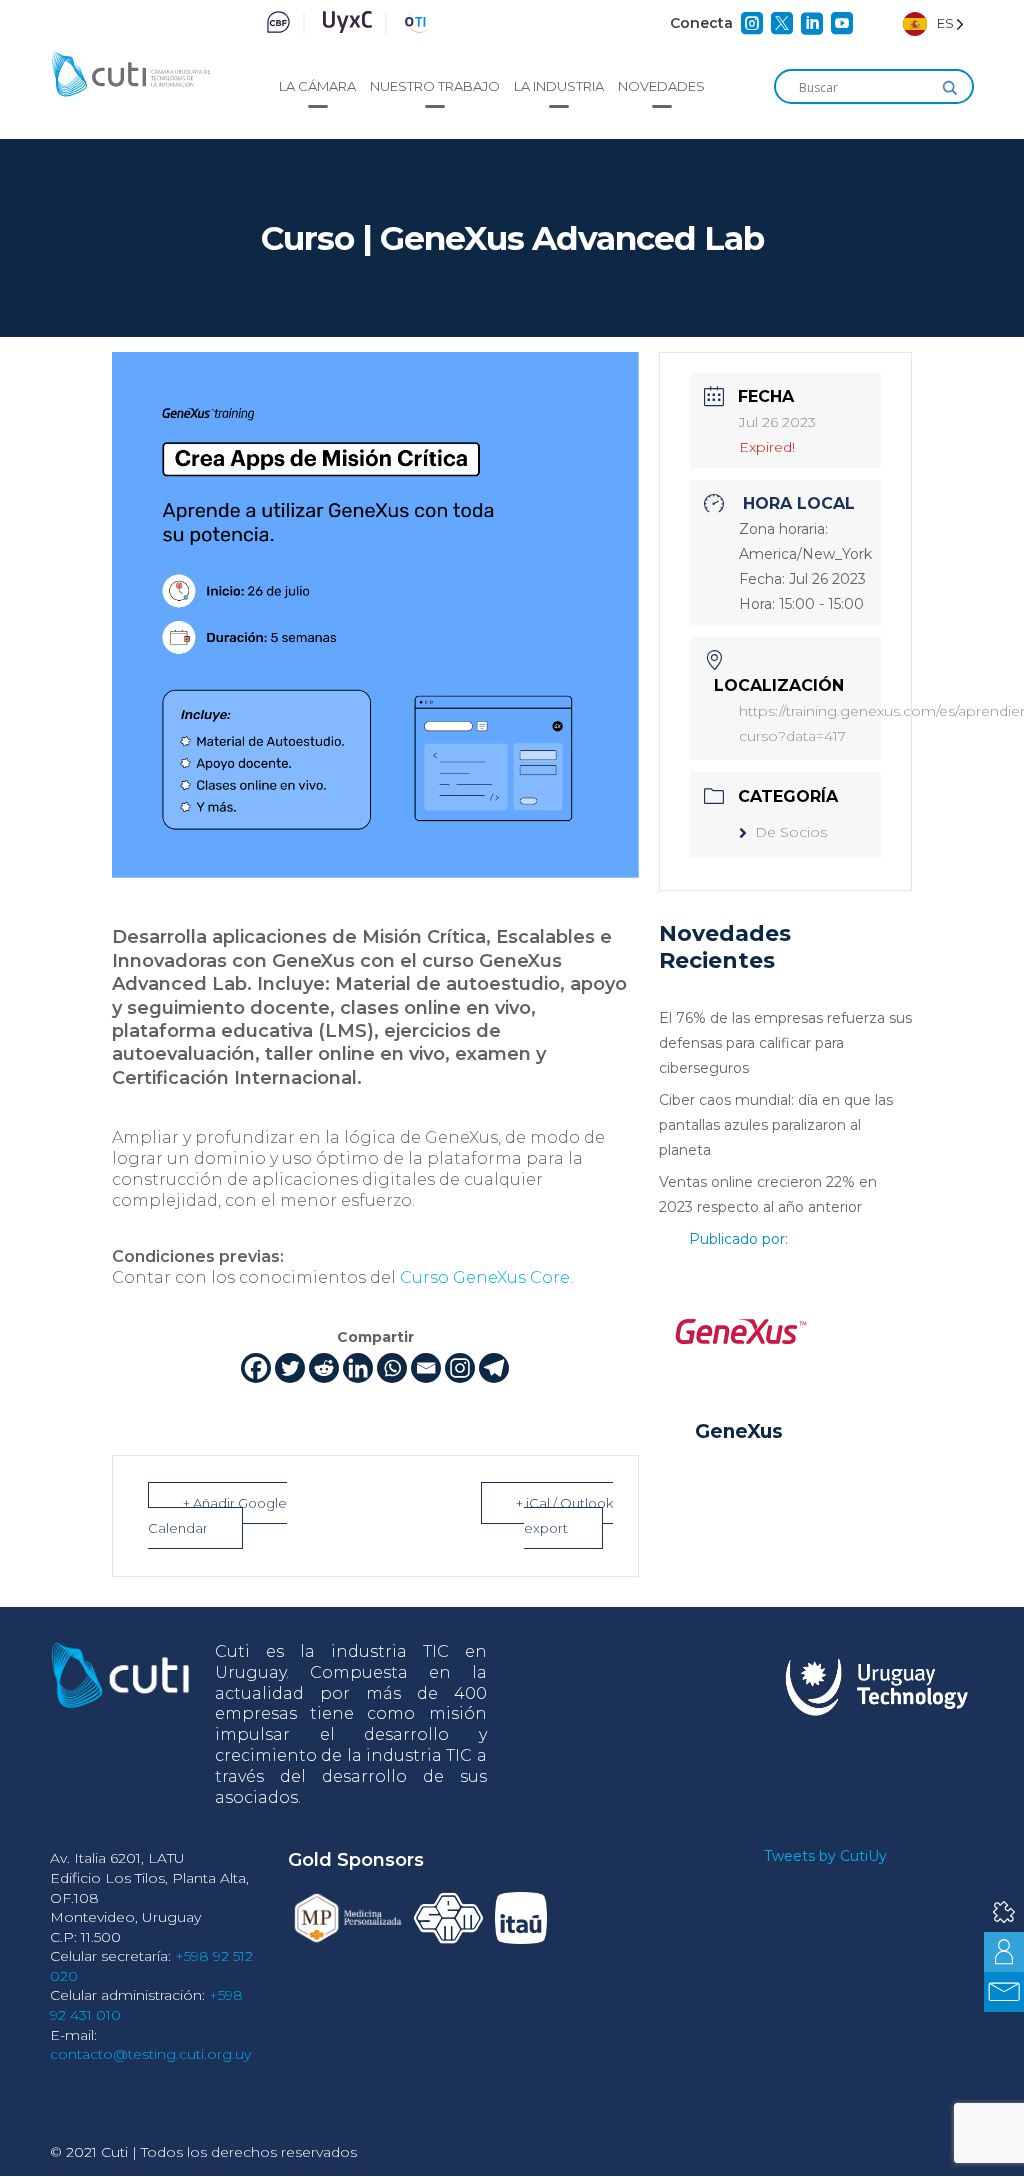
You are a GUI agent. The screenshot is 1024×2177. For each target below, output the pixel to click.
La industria (559, 86)
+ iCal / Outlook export (564, 1515)
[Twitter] (290, 1368)
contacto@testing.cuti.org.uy (150, 2054)
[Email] (426, 1368)
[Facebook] (256, 1368)
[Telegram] (494, 1368)
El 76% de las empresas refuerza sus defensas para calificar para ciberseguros (785, 1043)
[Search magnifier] (950, 88)
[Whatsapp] (392, 1368)
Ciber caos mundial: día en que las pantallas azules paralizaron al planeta (776, 1125)
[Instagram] (460, 1368)
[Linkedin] (358, 1368)
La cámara (317, 86)
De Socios (791, 832)
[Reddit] (324, 1368)
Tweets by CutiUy (825, 1856)
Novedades (661, 86)
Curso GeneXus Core (485, 1277)
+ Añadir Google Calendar (217, 1515)
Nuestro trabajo (435, 86)
